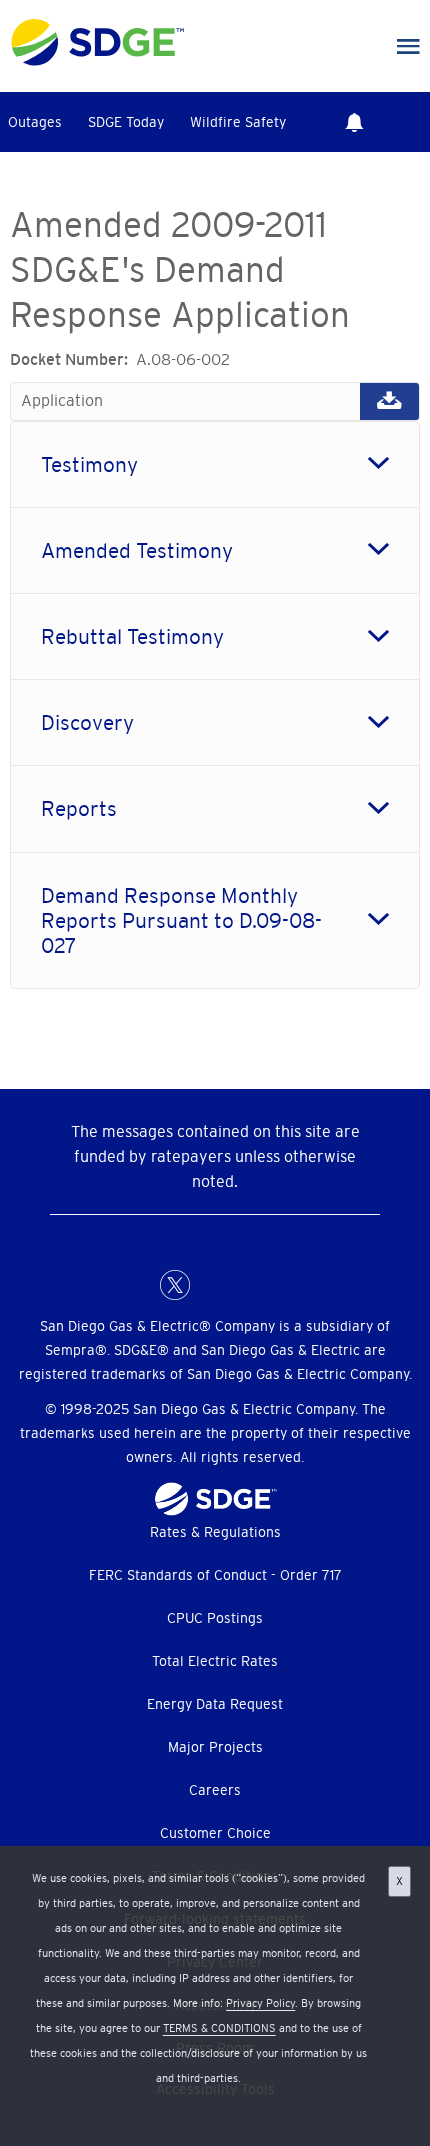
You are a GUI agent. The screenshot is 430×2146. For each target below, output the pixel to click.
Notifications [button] (354, 122)
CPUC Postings (215, 1618)
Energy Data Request (215, 1704)
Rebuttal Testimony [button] (132, 636)
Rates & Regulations (215, 1532)
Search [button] (410, 122)
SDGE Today (126, 122)
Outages (35, 122)
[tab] (215, 464)
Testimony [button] (89, 464)
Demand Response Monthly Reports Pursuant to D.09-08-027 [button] (181, 920)
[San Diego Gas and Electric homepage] (97, 61)
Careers (215, 1790)
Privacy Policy (260, 2003)
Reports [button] (79, 808)
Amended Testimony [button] (137, 550)
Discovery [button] (87, 722)
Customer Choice (215, 1833)
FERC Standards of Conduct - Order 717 (215, 1575)
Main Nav (408, 47)
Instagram (255, 1285)
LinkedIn (215, 1285)
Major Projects (215, 1747)
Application (215, 401)
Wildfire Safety (238, 122)
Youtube (295, 1285)
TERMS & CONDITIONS (219, 2028)
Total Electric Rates (215, 1661)
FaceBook (135, 1285)
